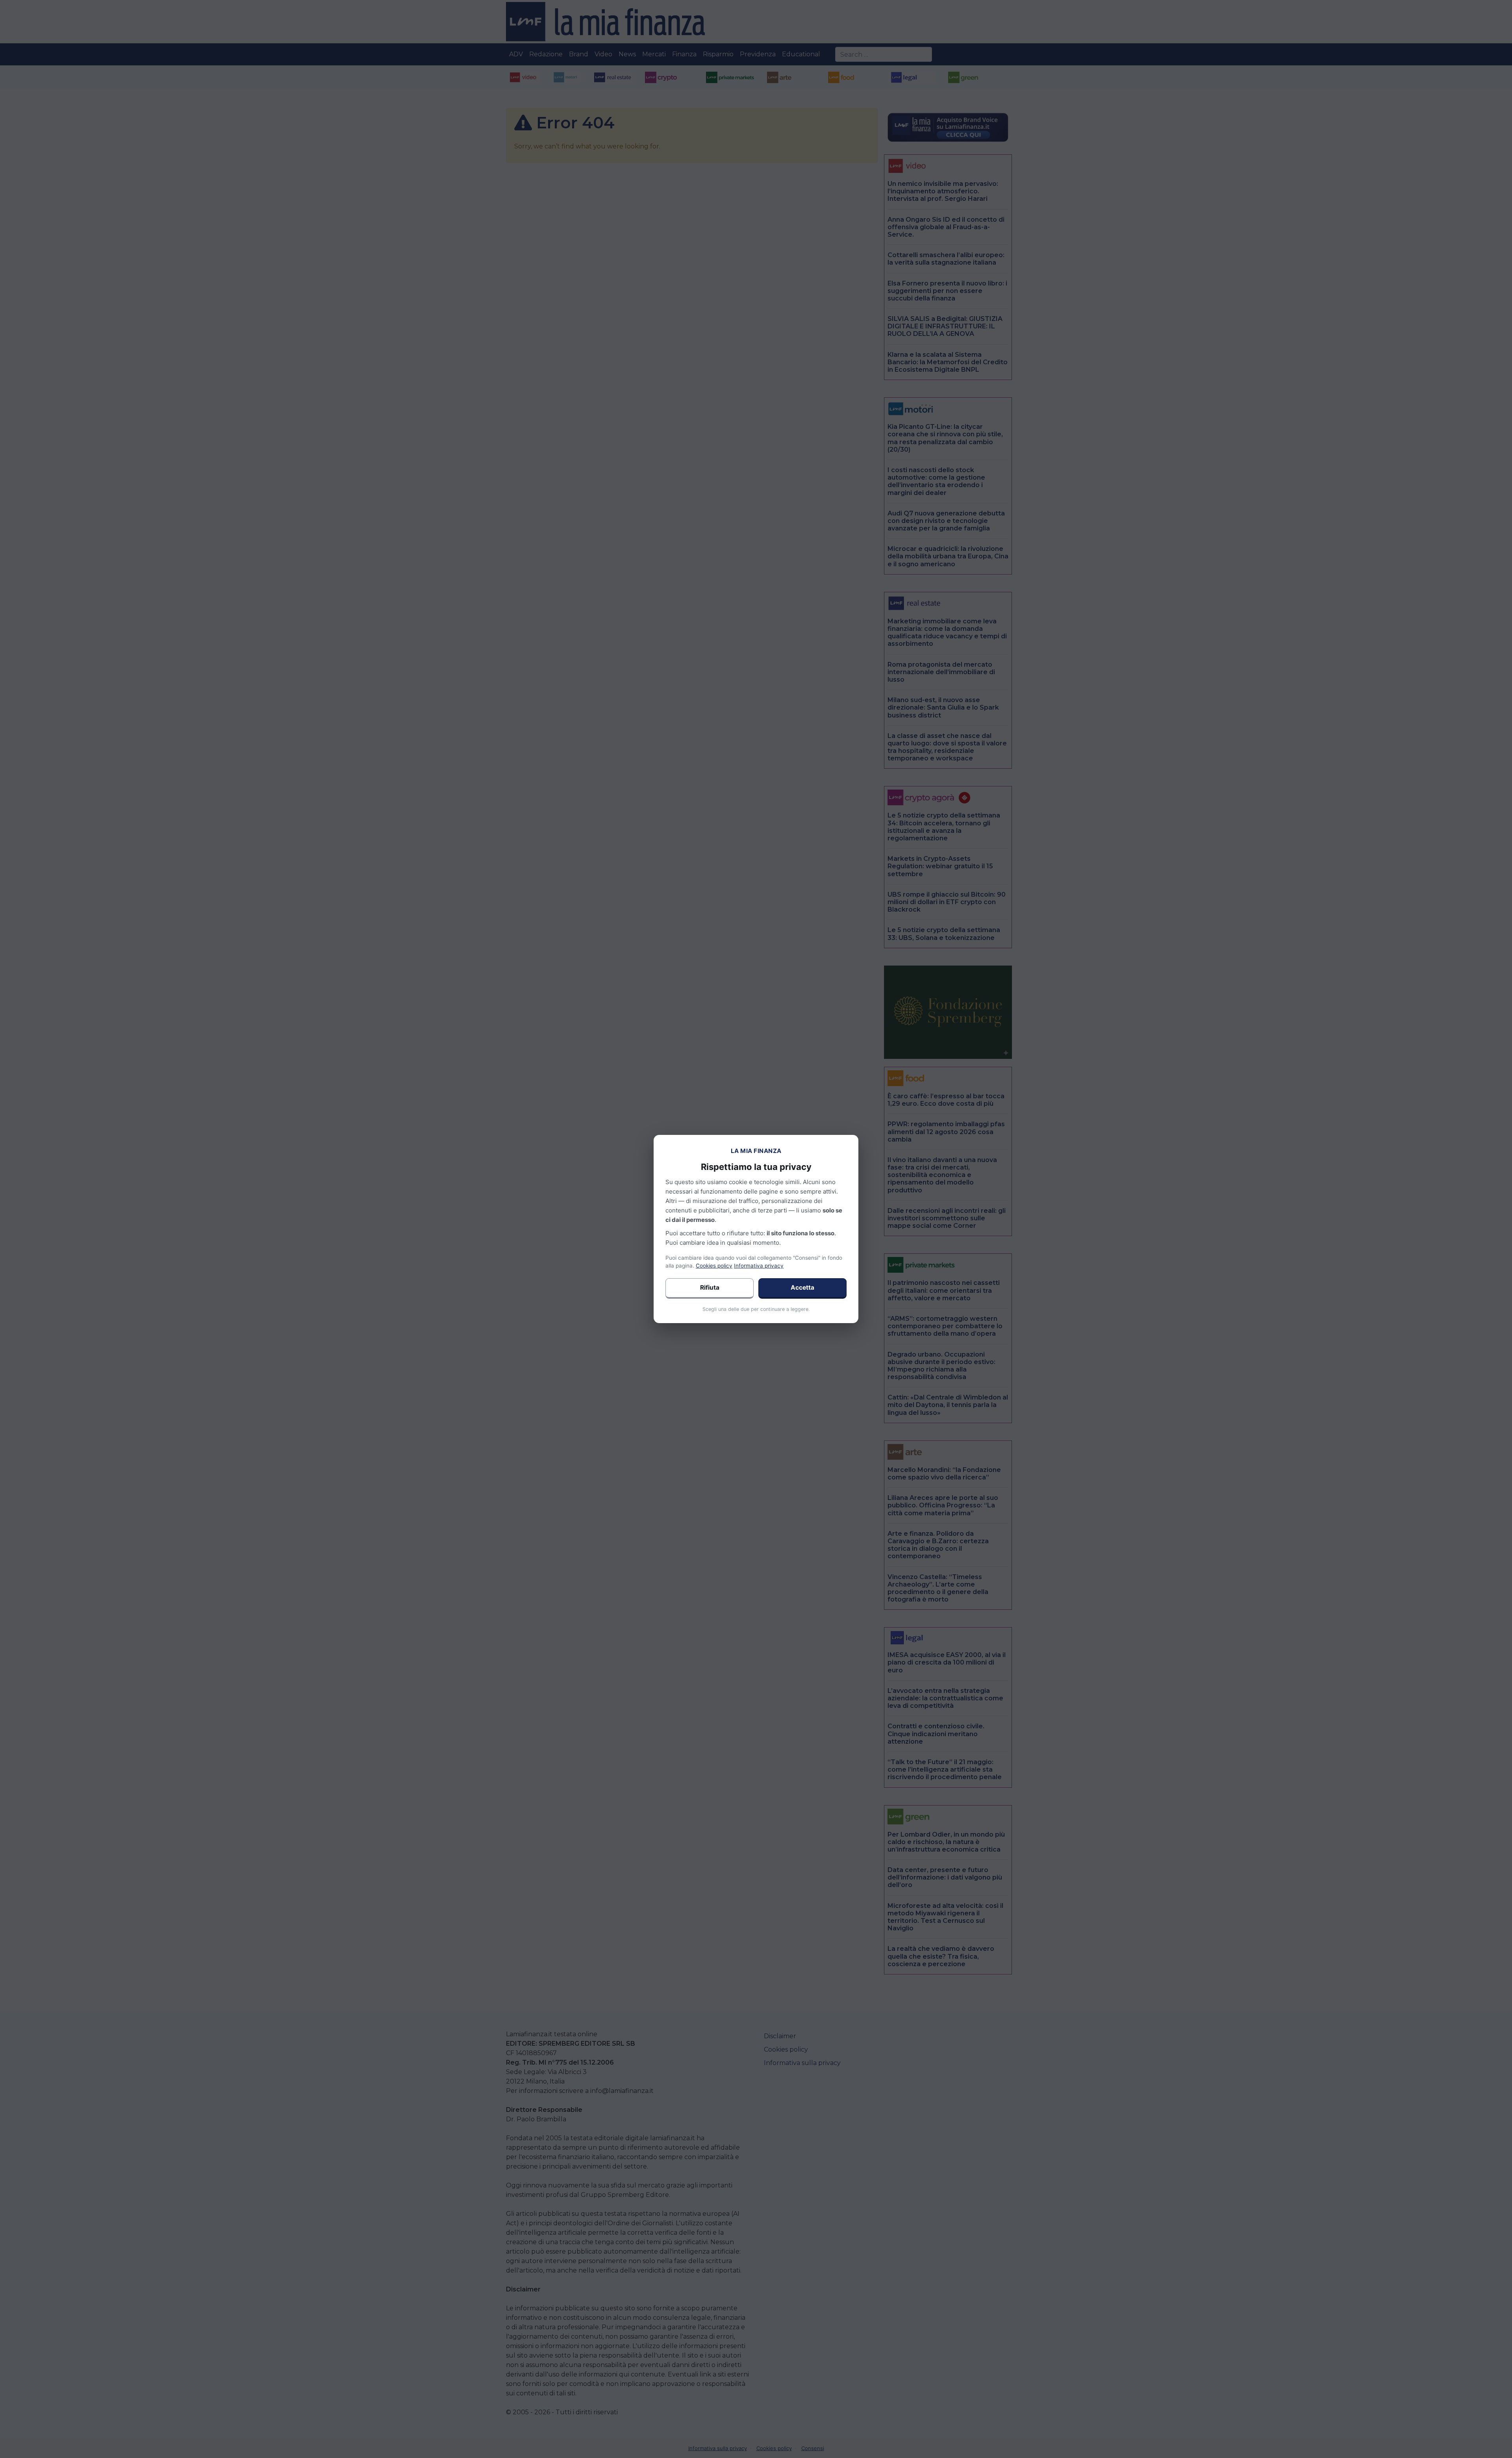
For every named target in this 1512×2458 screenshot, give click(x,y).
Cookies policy (714, 1266)
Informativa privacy (759, 1266)
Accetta (802, 1287)
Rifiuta (710, 1287)
